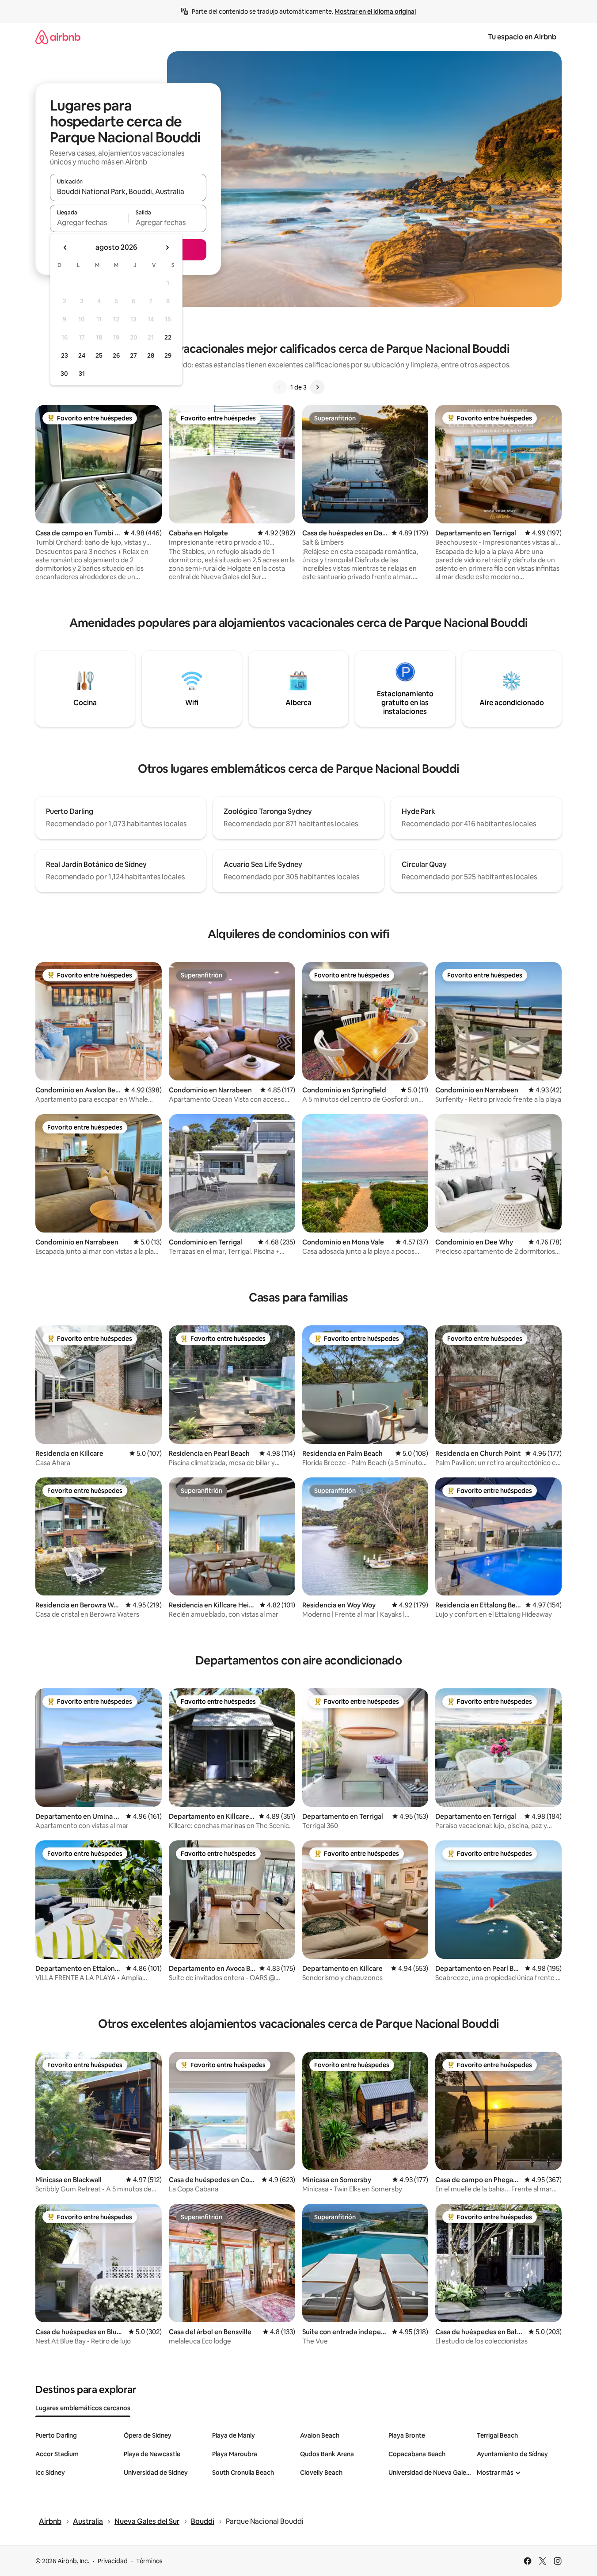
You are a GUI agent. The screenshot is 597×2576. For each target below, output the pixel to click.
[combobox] (128, 191)
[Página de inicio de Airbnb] (58, 37)
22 (168, 337)
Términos (149, 2561)
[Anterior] (280, 387)
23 (65, 355)
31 (82, 374)
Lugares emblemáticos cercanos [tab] (83, 2408)
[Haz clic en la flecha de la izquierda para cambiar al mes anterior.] (65, 248)
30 (64, 374)
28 (151, 355)
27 (133, 355)
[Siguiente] (317, 387)
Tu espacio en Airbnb (522, 37)
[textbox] (89, 222)
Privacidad (113, 2561)
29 (168, 355)
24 (82, 355)
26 (116, 355)
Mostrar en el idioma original (375, 11)
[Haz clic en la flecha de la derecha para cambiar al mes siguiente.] (167, 248)
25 (99, 355)
